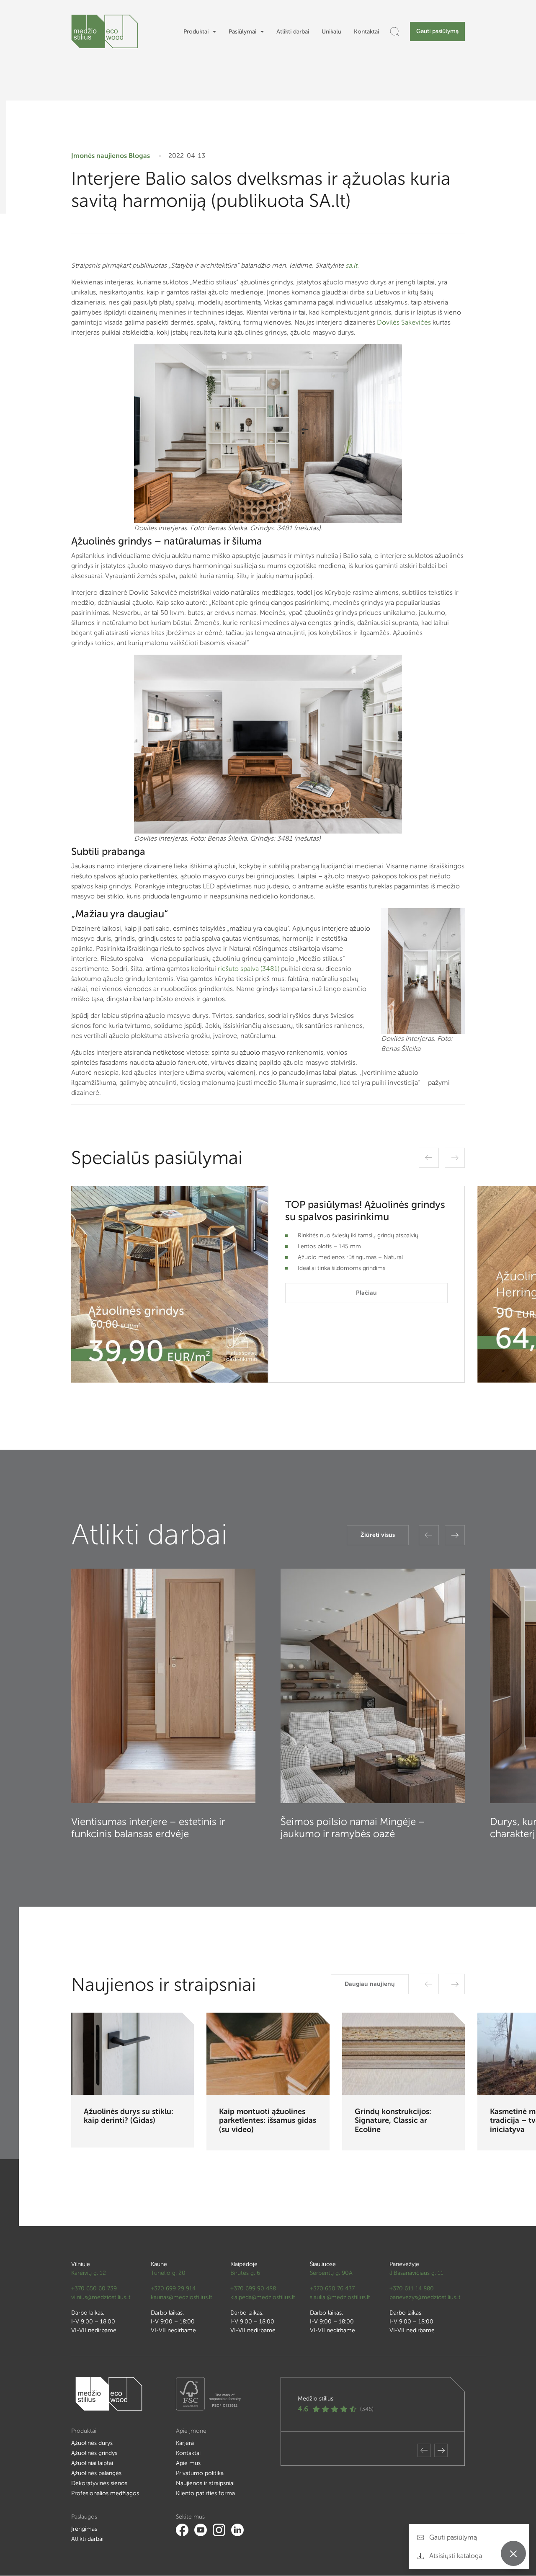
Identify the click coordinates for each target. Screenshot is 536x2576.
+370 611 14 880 (412, 2288)
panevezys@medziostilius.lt (425, 2297)
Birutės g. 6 (245, 2273)
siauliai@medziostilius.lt (340, 2297)
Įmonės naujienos (99, 156)
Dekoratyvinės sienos (99, 2483)
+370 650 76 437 (332, 2288)
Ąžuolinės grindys (94, 2453)
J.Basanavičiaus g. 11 (416, 2273)
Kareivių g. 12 (89, 2273)
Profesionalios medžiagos (105, 2493)
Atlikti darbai (293, 32)
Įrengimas (84, 2529)
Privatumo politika (200, 2473)
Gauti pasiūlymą (437, 31)
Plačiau (366, 1293)
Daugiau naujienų (370, 1984)
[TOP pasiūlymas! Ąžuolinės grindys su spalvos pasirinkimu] (170, 1284)
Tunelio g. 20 (168, 2273)
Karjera (185, 2443)
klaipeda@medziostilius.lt (263, 2297)
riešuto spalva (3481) (249, 969)
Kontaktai (366, 32)
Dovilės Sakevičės (404, 322)
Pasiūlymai (242, 32)
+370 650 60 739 (94, 2288)
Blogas (139, 156)
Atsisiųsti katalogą (455, 2556)
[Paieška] (394, 31)
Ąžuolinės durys (92, 2443)
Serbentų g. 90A (331, 2273)
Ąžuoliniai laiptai (92, 2463)
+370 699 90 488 (253, 2288)
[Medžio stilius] (105, 31)
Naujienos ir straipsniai (205, 2483)
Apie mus (188, 2463)
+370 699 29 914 (173, 2288)
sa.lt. (352, 265)
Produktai (196, 32)
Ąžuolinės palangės (96, 2473)
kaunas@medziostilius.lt (182, 2297)
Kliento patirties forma (205, 2493)
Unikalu (331, 32)
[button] (429, 1158)
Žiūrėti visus (378, 1535)
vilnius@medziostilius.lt (101, 2297)
